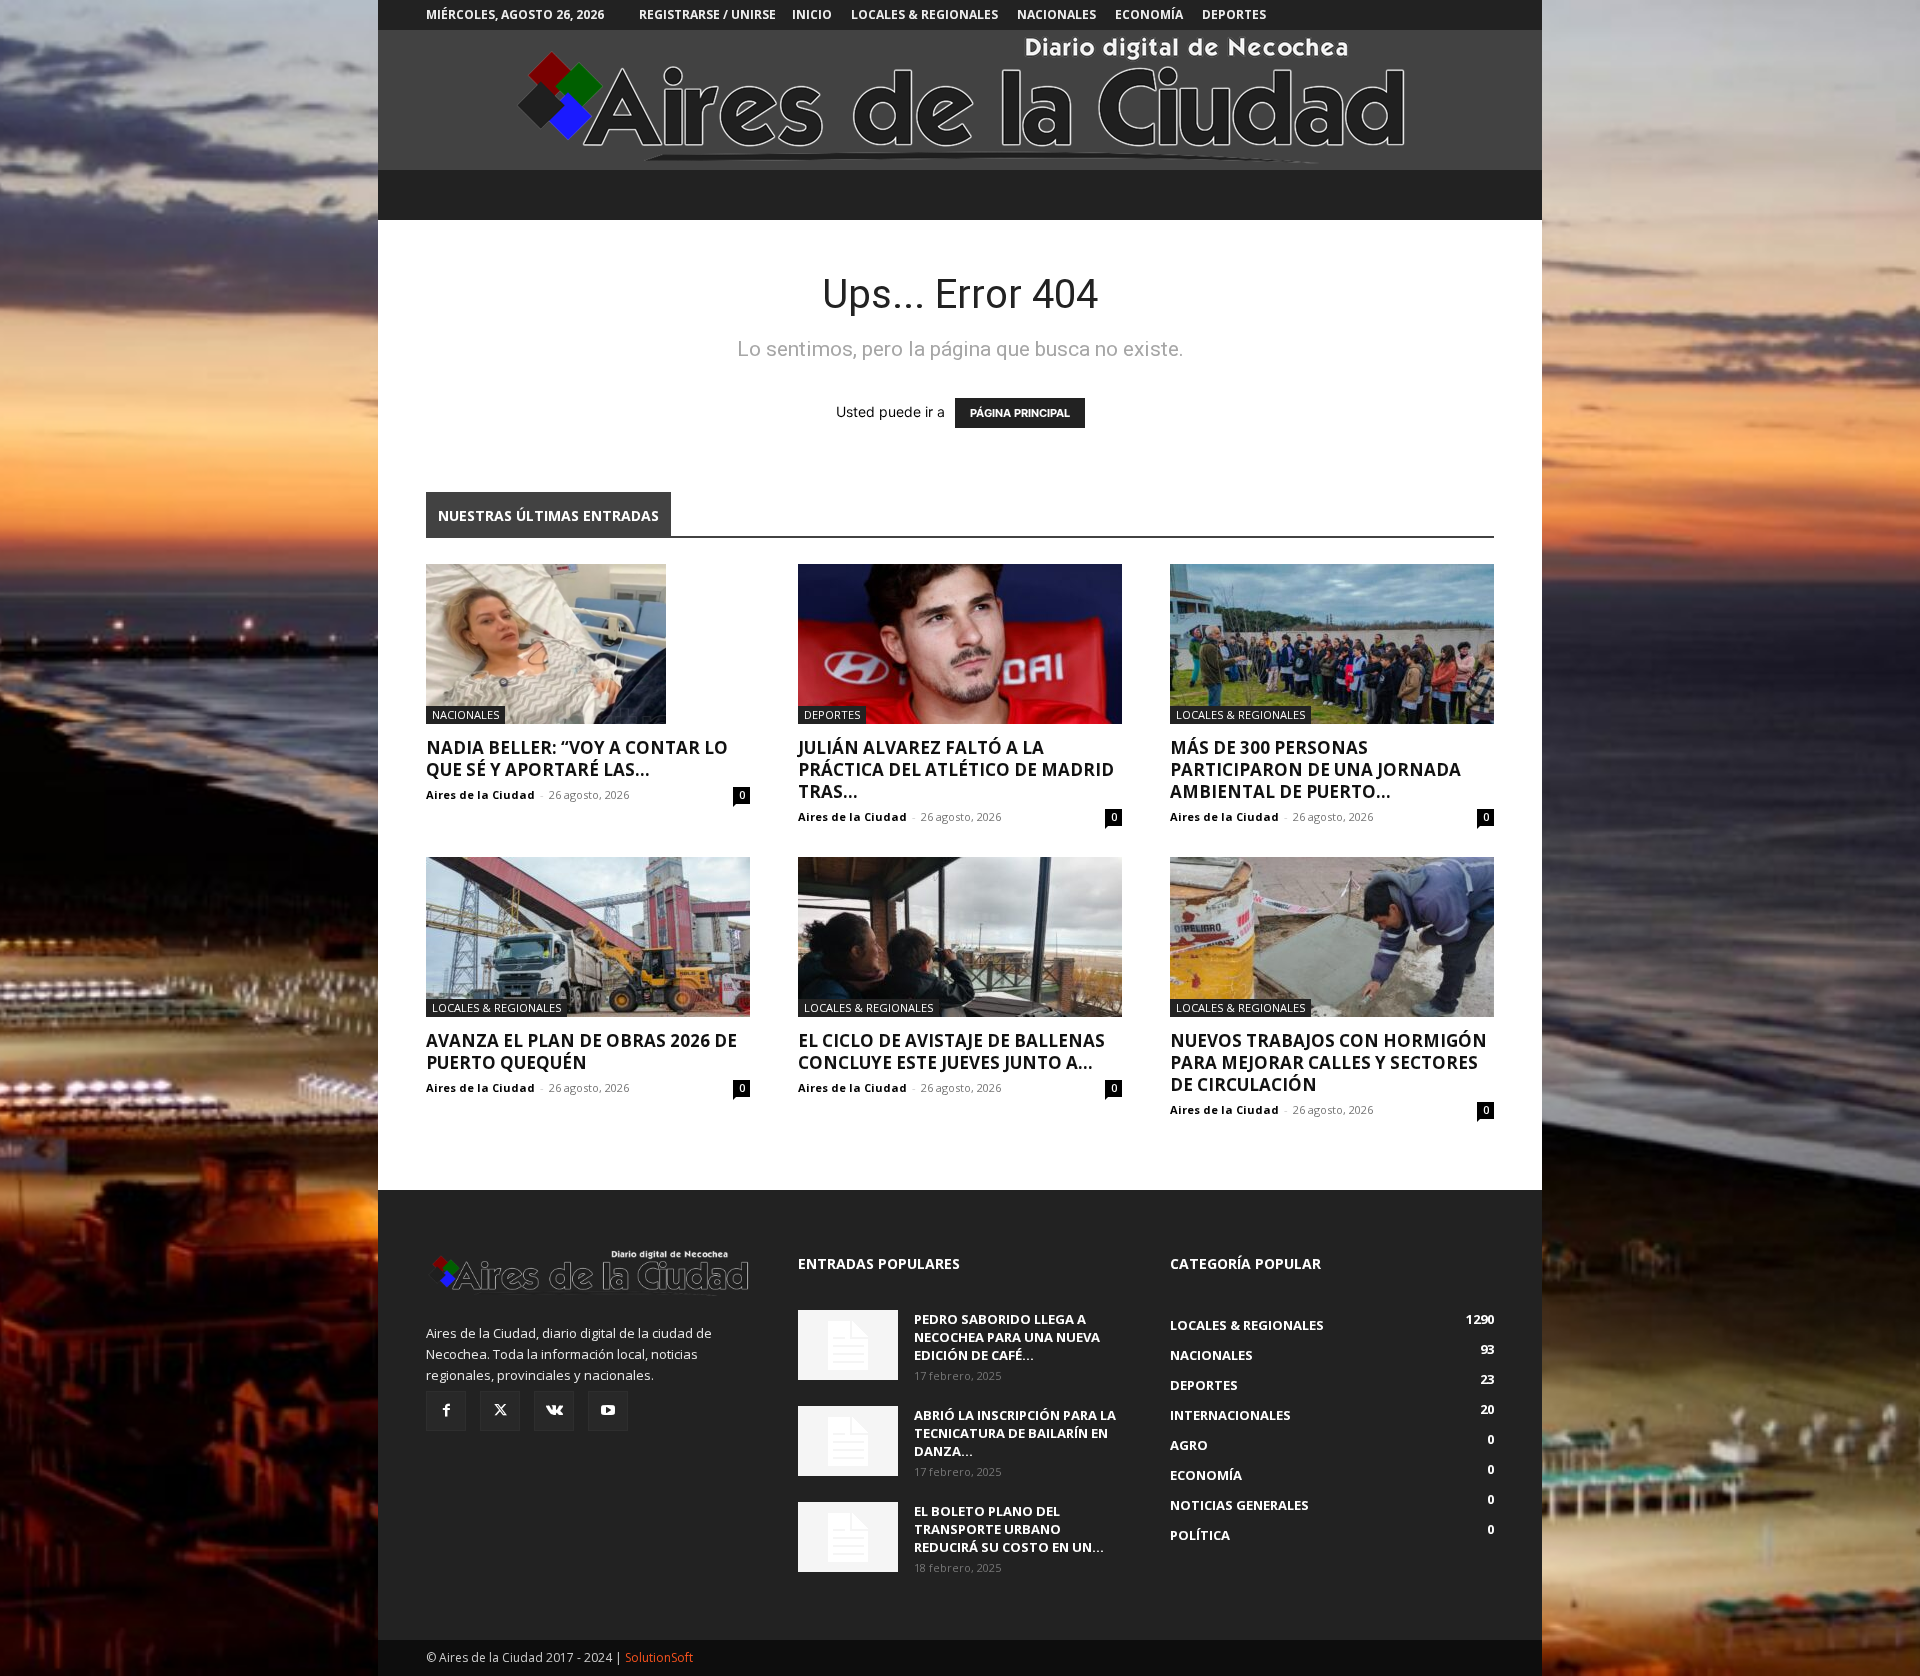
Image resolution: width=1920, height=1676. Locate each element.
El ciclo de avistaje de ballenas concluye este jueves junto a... (951, 1051)
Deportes (1234, 14)
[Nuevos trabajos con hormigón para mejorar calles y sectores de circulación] (1332, 937)
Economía (1149, 14)
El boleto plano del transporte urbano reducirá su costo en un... (1009, 1529)
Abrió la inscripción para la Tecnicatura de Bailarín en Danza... (1015, 1433)
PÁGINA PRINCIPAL (1020, 413)
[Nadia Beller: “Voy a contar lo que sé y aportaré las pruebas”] (588, 644)
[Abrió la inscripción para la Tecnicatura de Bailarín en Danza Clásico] (848, 1441)
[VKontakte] (554, 1411)
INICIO (812, 14)
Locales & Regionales (924, 14)
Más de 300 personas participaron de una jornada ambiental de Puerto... (1315, 769)
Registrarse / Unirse (707, 14)
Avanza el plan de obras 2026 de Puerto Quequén (581, 1051)
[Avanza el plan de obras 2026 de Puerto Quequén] (588, 937)
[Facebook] (446, 1411)
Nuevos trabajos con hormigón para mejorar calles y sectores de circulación (1328, 1062)
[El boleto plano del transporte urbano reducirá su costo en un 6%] (848, 1537)
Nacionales (1056, 14)
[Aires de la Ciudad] (960, 100)
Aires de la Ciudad (480, 794)
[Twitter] (500, 1411)
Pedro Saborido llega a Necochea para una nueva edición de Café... (1007, 1337)
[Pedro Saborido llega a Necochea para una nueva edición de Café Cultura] (848, 1345)
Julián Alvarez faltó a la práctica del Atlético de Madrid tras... (956, 769)
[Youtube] (608, 1411)
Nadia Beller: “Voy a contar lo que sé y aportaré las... (577, 758)
